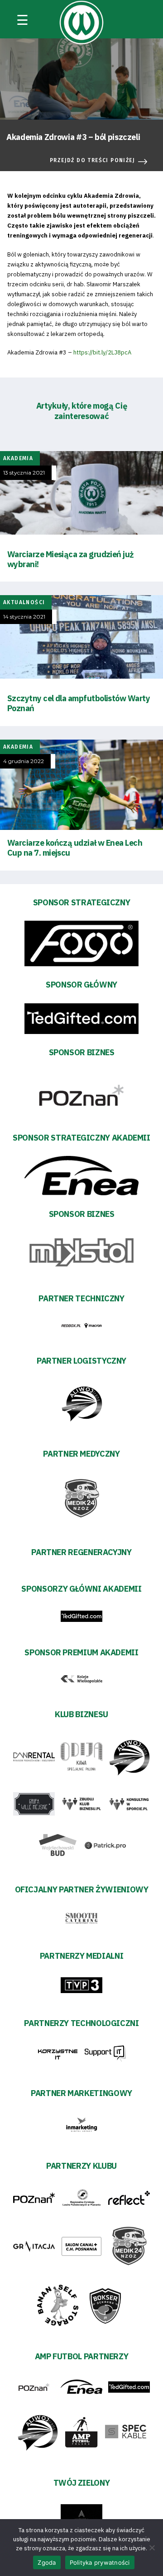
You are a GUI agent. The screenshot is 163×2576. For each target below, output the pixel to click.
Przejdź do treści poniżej (92, 160)
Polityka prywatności (100, 2562)
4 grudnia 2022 (24, 761)
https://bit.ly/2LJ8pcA (102, 352)
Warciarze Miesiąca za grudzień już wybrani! (71, 559)
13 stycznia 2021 (24, 473)
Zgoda (47, 2562)
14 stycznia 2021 (24, 617)
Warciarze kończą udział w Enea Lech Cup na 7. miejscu (75, 848)
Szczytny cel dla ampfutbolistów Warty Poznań (79, 703)
